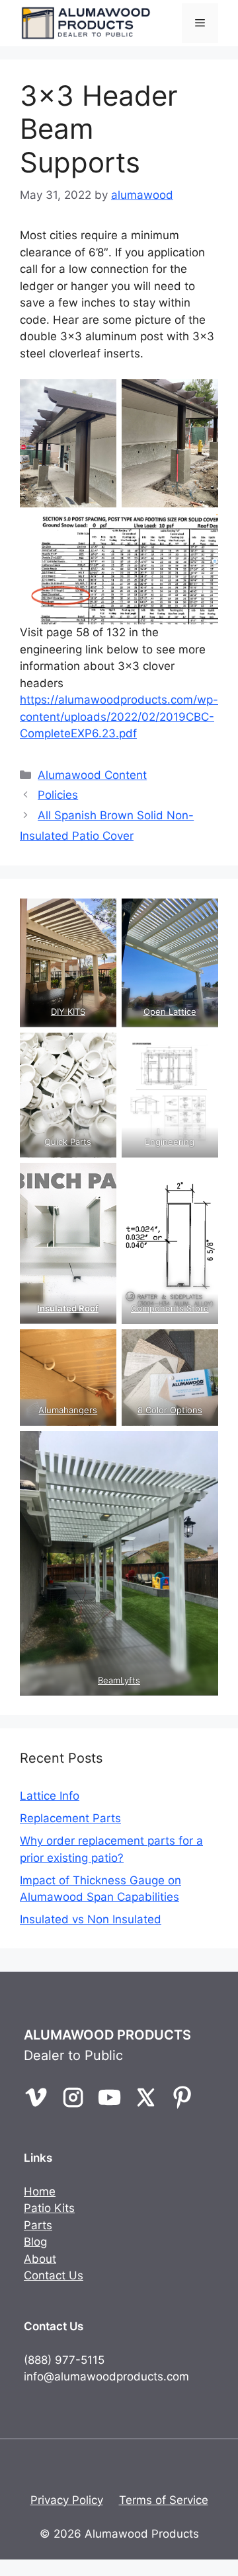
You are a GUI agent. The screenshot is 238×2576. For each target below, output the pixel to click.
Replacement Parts (70, 1818)
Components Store (170, 1308)
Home (40, 2191)
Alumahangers (68, 1410)
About (40, 2259)
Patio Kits (49, 2208)
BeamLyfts (119, 1680)
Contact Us (54, 2275)
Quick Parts (68, 1142)
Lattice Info (50, 1796)
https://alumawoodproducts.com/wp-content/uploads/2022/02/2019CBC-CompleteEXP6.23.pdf (119, 717)
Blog (35, 2242)
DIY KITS (68, 1012)
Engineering (170, 1142)
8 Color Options (170, 1410)
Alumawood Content (92, 775)
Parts (38, 2225)
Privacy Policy (67, 2500)
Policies (58, 795)
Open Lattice (170, 1012)
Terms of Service (164, 2500)
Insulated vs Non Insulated (91, 1919)
